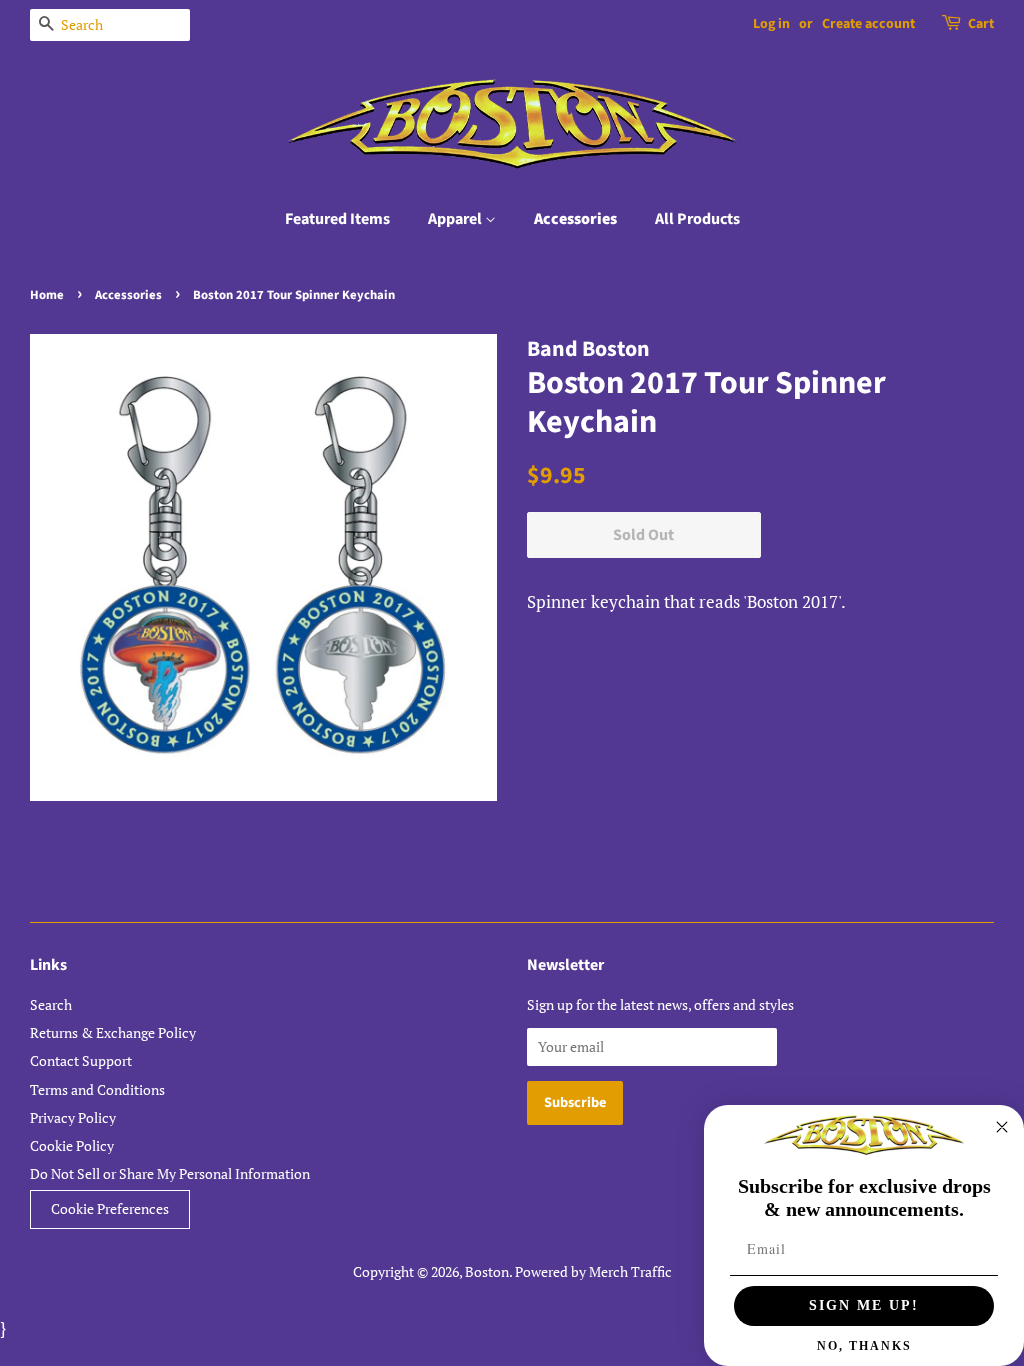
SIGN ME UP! (864, 1305)
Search (51, 1004)
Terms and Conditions (97, 1089)
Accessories (575, 219)
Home (47, 295)
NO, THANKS (864, 1346)
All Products (697, 219)
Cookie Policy (72, 1145)
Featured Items (337, 219)
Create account (868, 24)
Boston (487, 1271)
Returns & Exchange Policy (113, 1032)
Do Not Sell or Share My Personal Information (170, 1173)
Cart (981, 24)
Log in (771, 24)
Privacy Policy (73, 1117)
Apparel (456, 219)
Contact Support (81, 1060)
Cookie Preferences (110, 1209)
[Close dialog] (1002, 1127)
